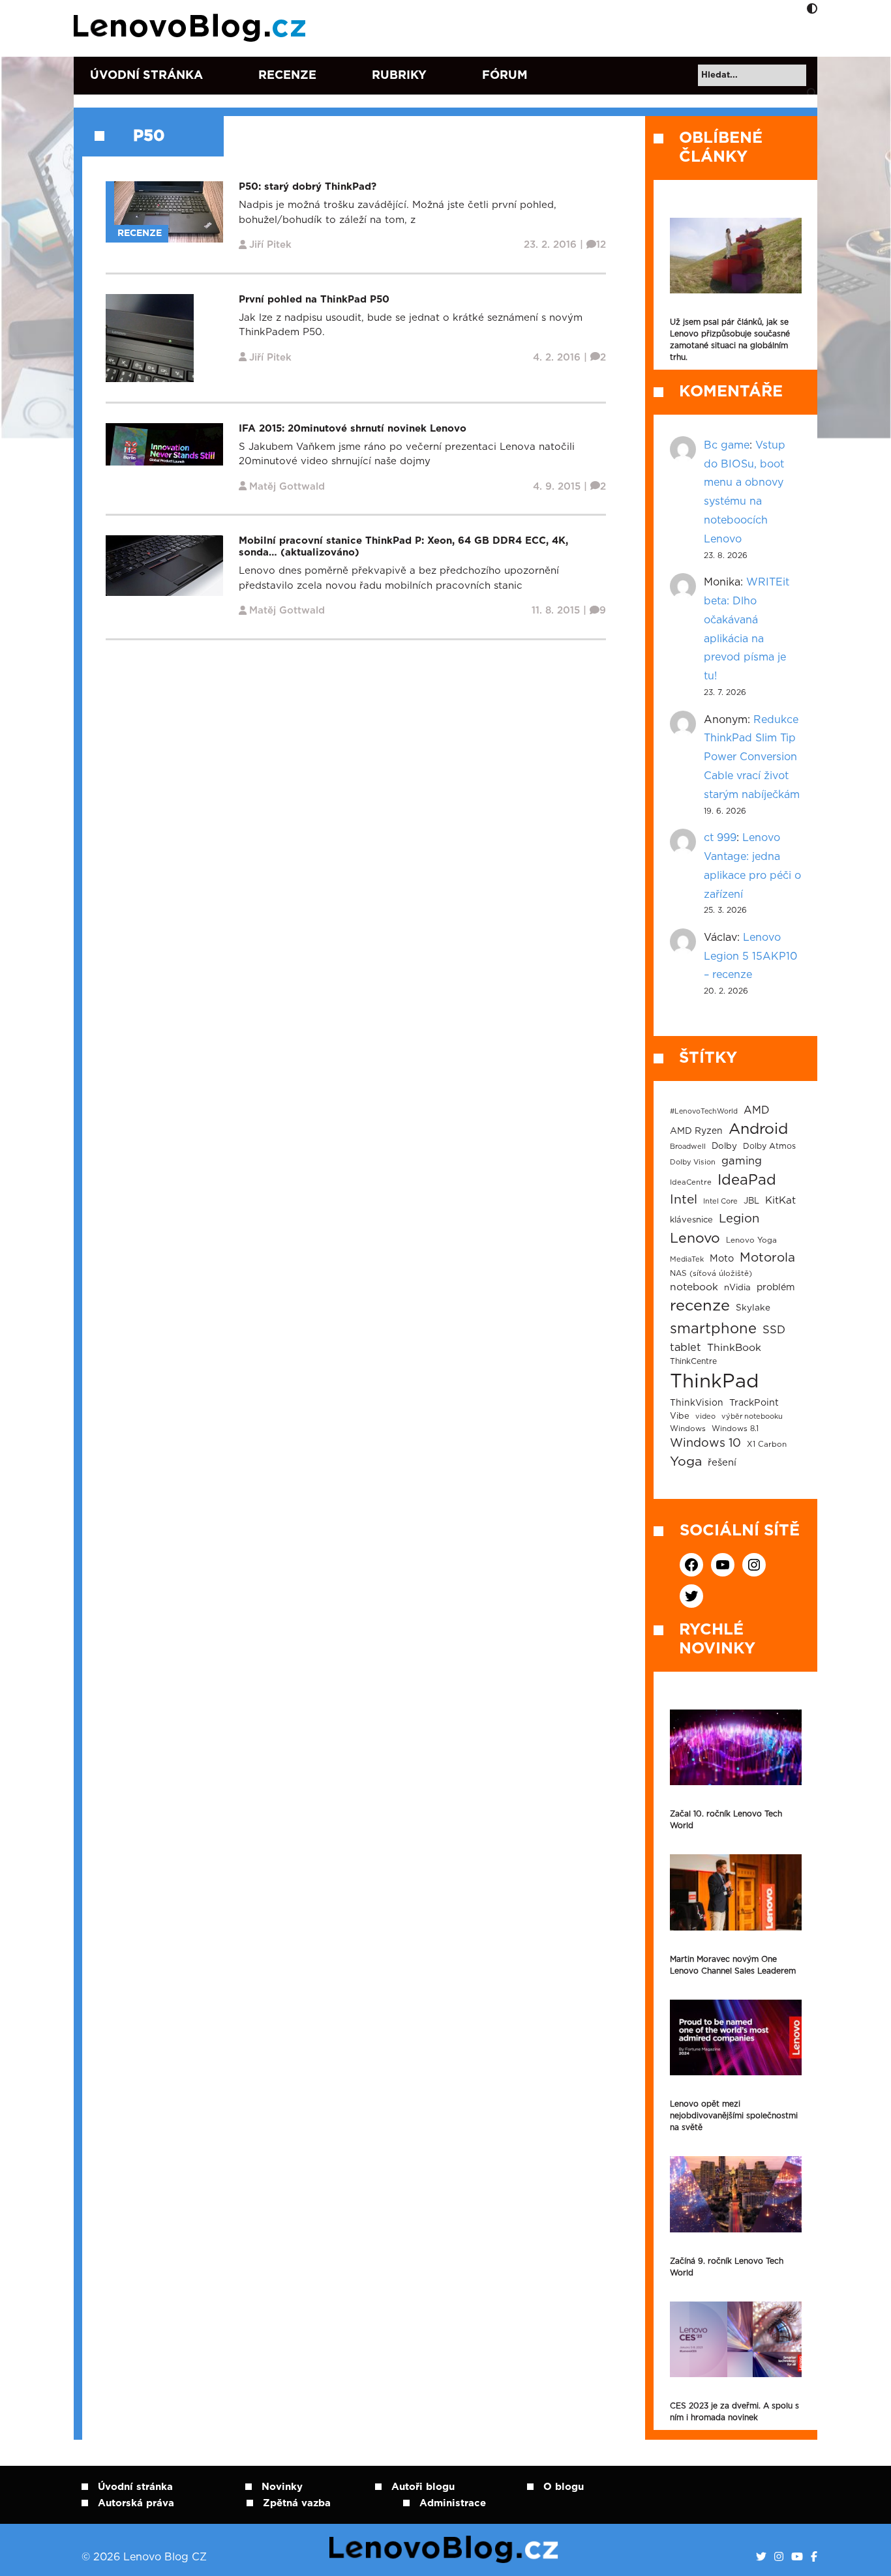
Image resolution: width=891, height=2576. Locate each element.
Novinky (282, 2487)
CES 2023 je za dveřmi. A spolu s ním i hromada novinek (734, 2412)
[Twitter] (761, 2557)
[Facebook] (814, 2557)
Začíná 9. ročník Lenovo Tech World (727, 2267)
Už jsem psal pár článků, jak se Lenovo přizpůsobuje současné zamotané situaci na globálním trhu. (730, 340)
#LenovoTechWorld (704, 1111)
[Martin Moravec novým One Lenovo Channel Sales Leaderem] (736, 1892)
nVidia (737, 1288)
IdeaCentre (691, 1182)
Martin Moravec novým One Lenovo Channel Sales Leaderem (733, 1965)
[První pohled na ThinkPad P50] (150, 337)
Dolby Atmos (769, 1146)
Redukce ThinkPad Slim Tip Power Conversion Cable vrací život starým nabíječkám (752, 757)
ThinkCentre (693, 1361)
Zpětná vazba (297, 2503)
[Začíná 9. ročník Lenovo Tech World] (736, 2194)
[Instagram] (779, 2557)
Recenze (287, 76)
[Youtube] (797, 2557)
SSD (774, 1330)
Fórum (505, 76)
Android (758, 1129)
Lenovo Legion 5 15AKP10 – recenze (750, 956)
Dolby (724, 1146)
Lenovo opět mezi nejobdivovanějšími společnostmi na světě (734, 2116)
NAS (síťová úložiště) (711, 1274)
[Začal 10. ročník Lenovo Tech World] (736, 1747)
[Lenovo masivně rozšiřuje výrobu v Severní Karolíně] (736, 256)
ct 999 (720, 838)
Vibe (680, 1416)
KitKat (780, 1201)
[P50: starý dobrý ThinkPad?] (169, 212)
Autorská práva (136, 2503)
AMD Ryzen (696, 1131)
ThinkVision (697, 1403)
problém (776, 1288)
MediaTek (687, 1259)
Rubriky (399, 76)
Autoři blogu (423, 2487)
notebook (694, 1287)
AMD (757, 1110)
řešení (722, 1463)
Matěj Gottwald (287, 487)
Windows (688, 1429)
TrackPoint (754, 1403)
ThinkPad (714, 1382)
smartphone (713, 1329)
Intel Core (720, 1201)
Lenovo (695, 1238)
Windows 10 (705, 1443)
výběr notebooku (752, 1416)
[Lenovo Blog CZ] (192, 28)
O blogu (564, 2487)
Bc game (727, 445)
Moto (722, 1259)
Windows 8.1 (735, 1429)
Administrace (453, 2503)
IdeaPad (747, 1180)
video (705, 1416)
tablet (686, 1348)
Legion (739, 1219)
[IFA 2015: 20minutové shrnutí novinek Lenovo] (164, 444)
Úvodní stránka (146, 76)
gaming (742, 1161)
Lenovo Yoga (751, 1240)
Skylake (753, 1308)
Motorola (767, 1258)
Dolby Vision (693, 1162)
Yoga (686, 1462)
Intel (684, 1200)
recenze (700, 1306)
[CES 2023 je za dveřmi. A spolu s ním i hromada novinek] (736, 2339)
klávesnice (691, 1220)
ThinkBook (734, 1348)
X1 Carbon (767, 1444)
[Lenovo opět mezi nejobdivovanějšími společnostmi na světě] (736, 2037)
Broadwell (688, 1147)
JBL (751, 1201)
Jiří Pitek (270, 245)
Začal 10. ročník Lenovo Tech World (726, 1820)
